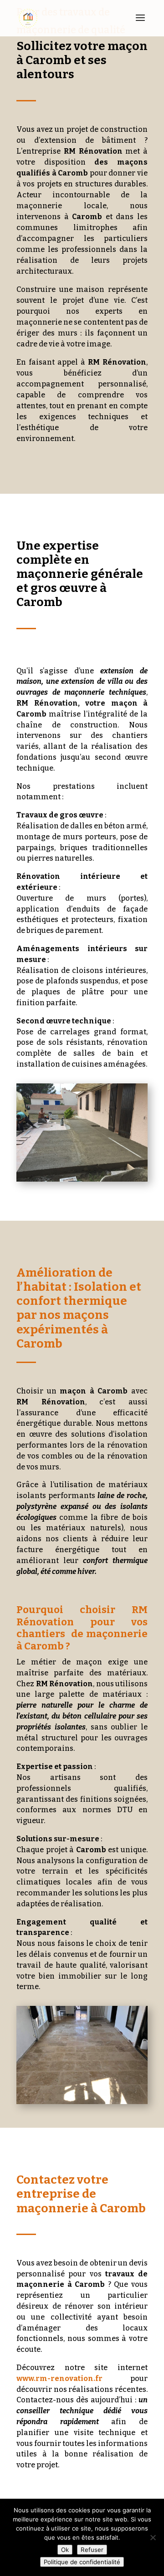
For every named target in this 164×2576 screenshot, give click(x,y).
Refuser (92, 2550)
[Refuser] (153, 2537)
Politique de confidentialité (82, 2562)
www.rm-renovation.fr (59, 2378)
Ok (65, 2550)
